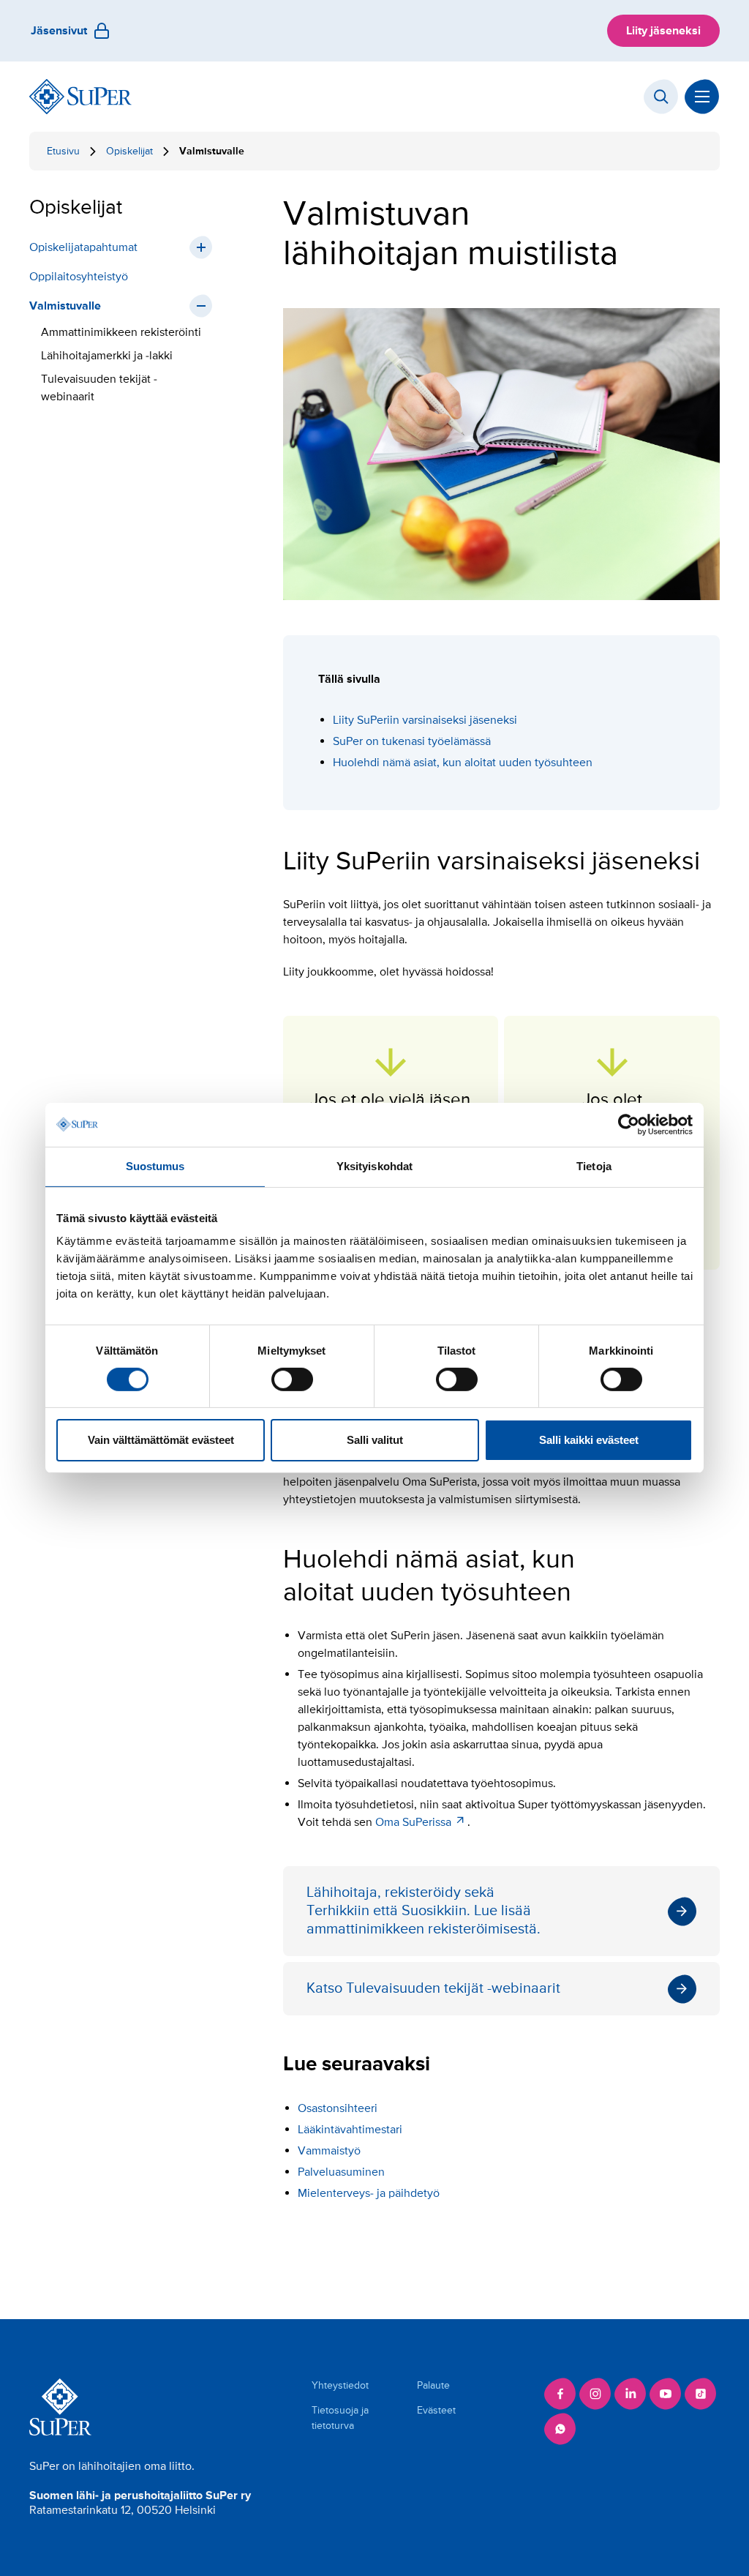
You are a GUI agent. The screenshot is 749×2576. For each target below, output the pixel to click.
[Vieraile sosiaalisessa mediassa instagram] (595, 2394)
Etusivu (63, 151)
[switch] (292, 1379)
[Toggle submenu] (201, 247)
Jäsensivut (59, 31)
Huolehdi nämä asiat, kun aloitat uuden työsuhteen (463, 763)
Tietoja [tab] (594, 1166)
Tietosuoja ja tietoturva (340, 2418)
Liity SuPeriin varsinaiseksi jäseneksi (425, 720)
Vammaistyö (329, 2151)
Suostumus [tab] (155, 1166)
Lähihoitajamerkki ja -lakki (107, 356)
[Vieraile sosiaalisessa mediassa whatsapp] (560, 2429)
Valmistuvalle (65, 306)
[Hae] (661, 97)
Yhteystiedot (340, 2385)
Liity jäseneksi (663, 31)
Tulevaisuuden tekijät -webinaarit (99, 388)
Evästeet (436, 2410)
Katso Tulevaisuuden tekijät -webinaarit (501, 1989)
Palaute (433, 2385)
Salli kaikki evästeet (589, 1440)
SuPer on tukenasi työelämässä (413, 741)
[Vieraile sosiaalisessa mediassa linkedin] (631, 2394)
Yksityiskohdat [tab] (374, 1166)
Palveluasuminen (341, 2172)
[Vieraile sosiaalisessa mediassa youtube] (666, 2394)
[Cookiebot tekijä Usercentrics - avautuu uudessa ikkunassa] (629, 1125)
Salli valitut (375, 1440)
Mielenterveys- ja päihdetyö (369, 2193)
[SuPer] (80, 97)
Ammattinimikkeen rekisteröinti (123, 332)
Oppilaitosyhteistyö (79, 277)
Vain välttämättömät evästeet (161, 1440)
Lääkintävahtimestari (350, 2130)
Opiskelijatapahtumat (83, 247)
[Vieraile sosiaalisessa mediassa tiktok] (701, 2394)
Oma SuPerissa (413, 1822)
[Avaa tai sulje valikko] (702, 97)
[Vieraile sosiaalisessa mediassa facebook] (560, 2394)
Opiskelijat (129, 151)
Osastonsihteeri (338, 2108)
